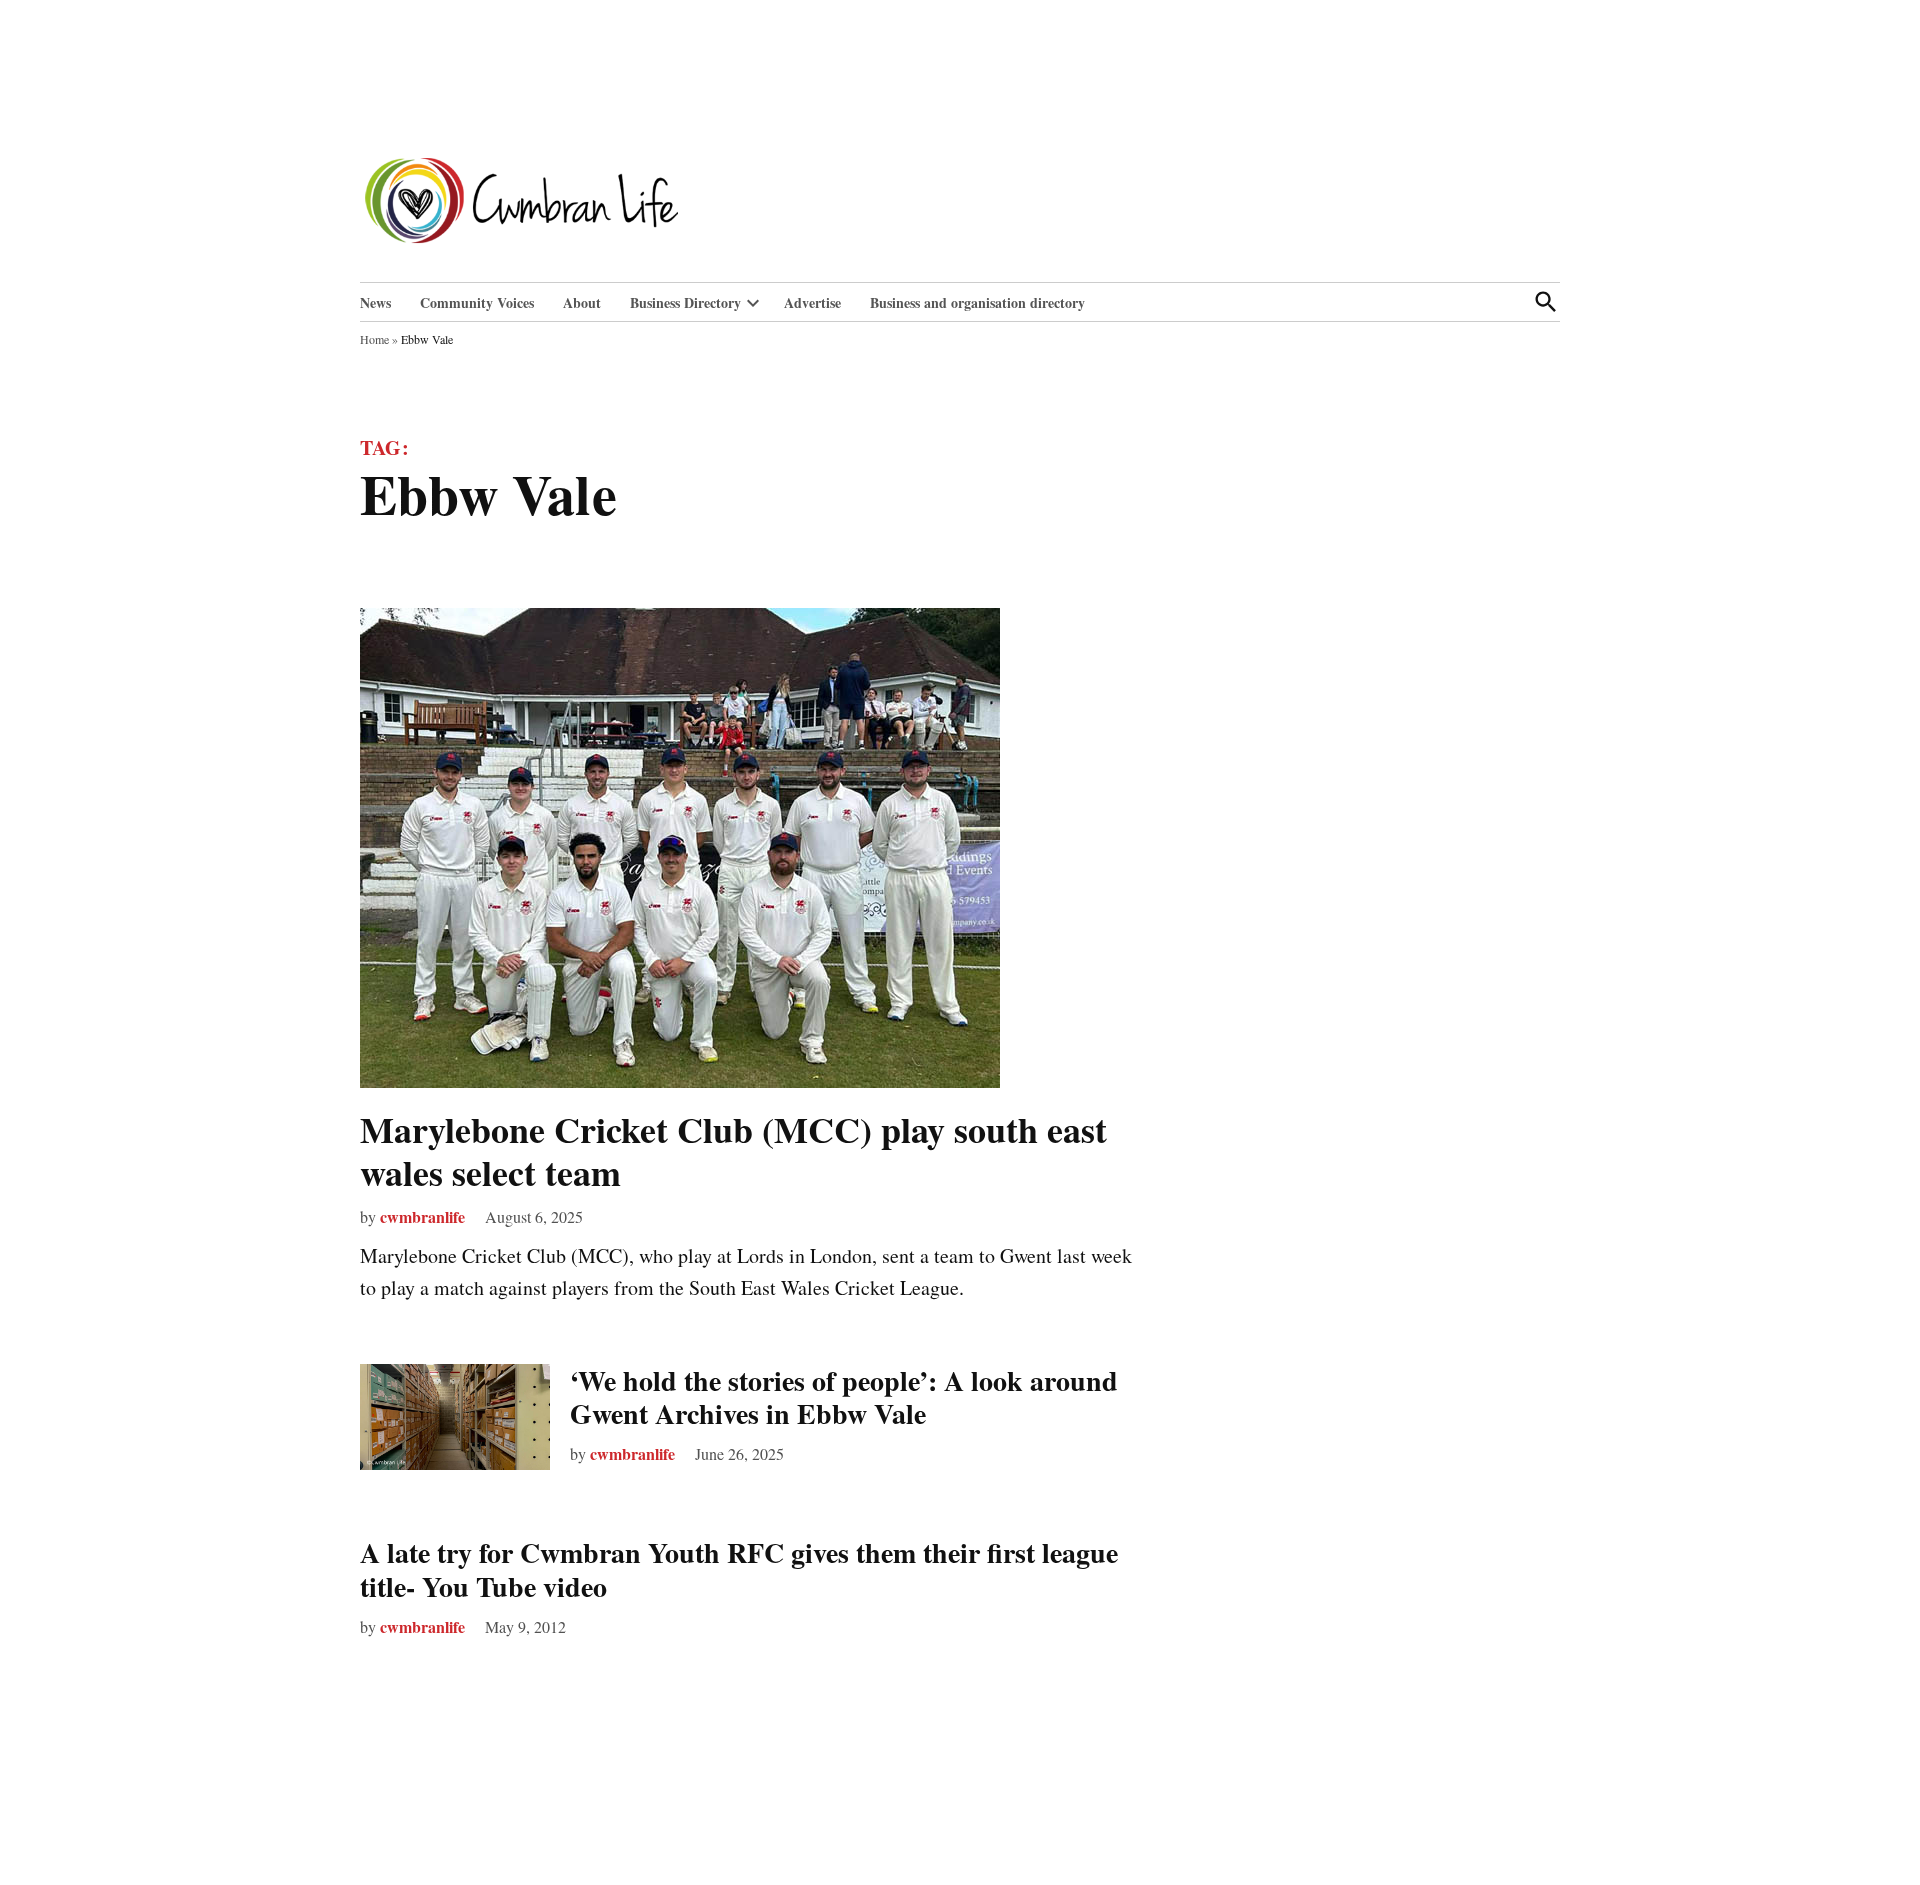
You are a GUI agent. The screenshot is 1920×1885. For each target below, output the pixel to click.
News (375, 302)
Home (374, 339)
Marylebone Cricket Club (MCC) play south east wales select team (733, 1150)
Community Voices (477, 302)
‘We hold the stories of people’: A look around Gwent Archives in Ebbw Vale (844, 1397)
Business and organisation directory (977, 302)
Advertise (812, 302)
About (582, 302)
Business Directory (685, 302)
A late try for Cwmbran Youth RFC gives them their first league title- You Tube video (739, 1569)
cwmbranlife (422, 1216)
